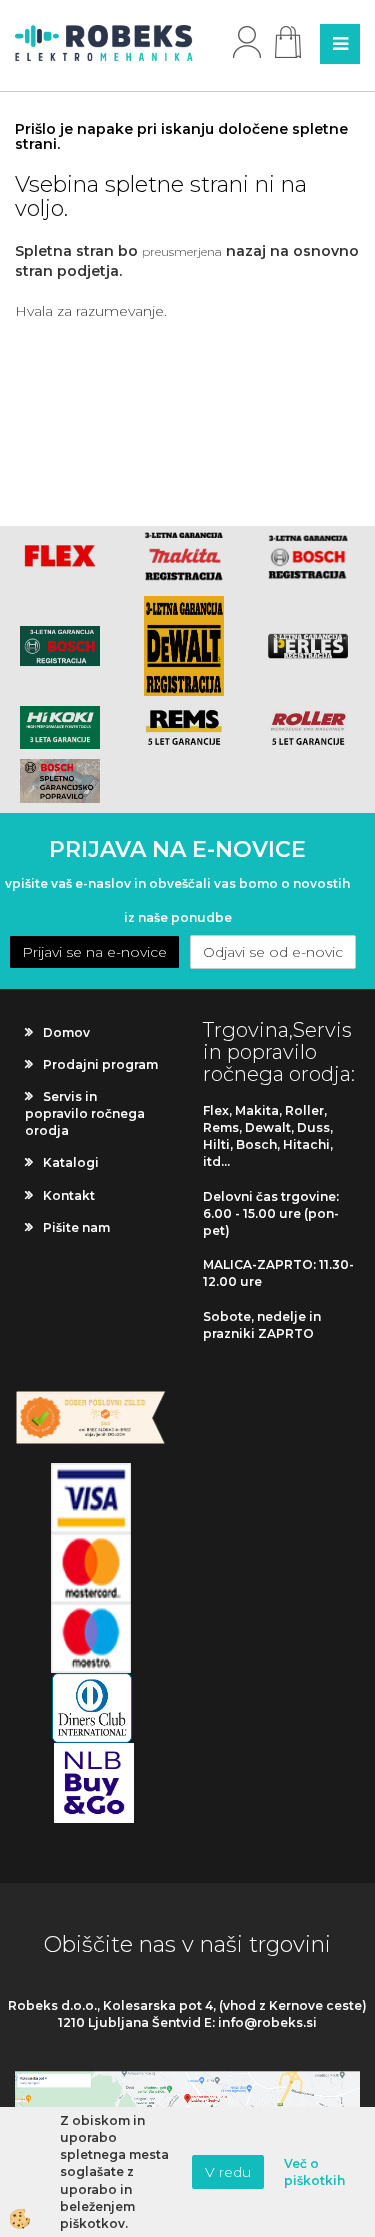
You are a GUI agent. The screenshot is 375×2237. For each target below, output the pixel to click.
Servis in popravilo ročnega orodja (85, 1113)
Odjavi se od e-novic (273, 952)
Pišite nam (76, 1227)
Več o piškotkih (314, 2172)
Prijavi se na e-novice (94, 952)
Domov (66, 1032)
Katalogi (71, 1162)
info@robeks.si (267, 2022)
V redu (228, 2172)
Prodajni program (100, 1064)
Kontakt (69, 1195)
